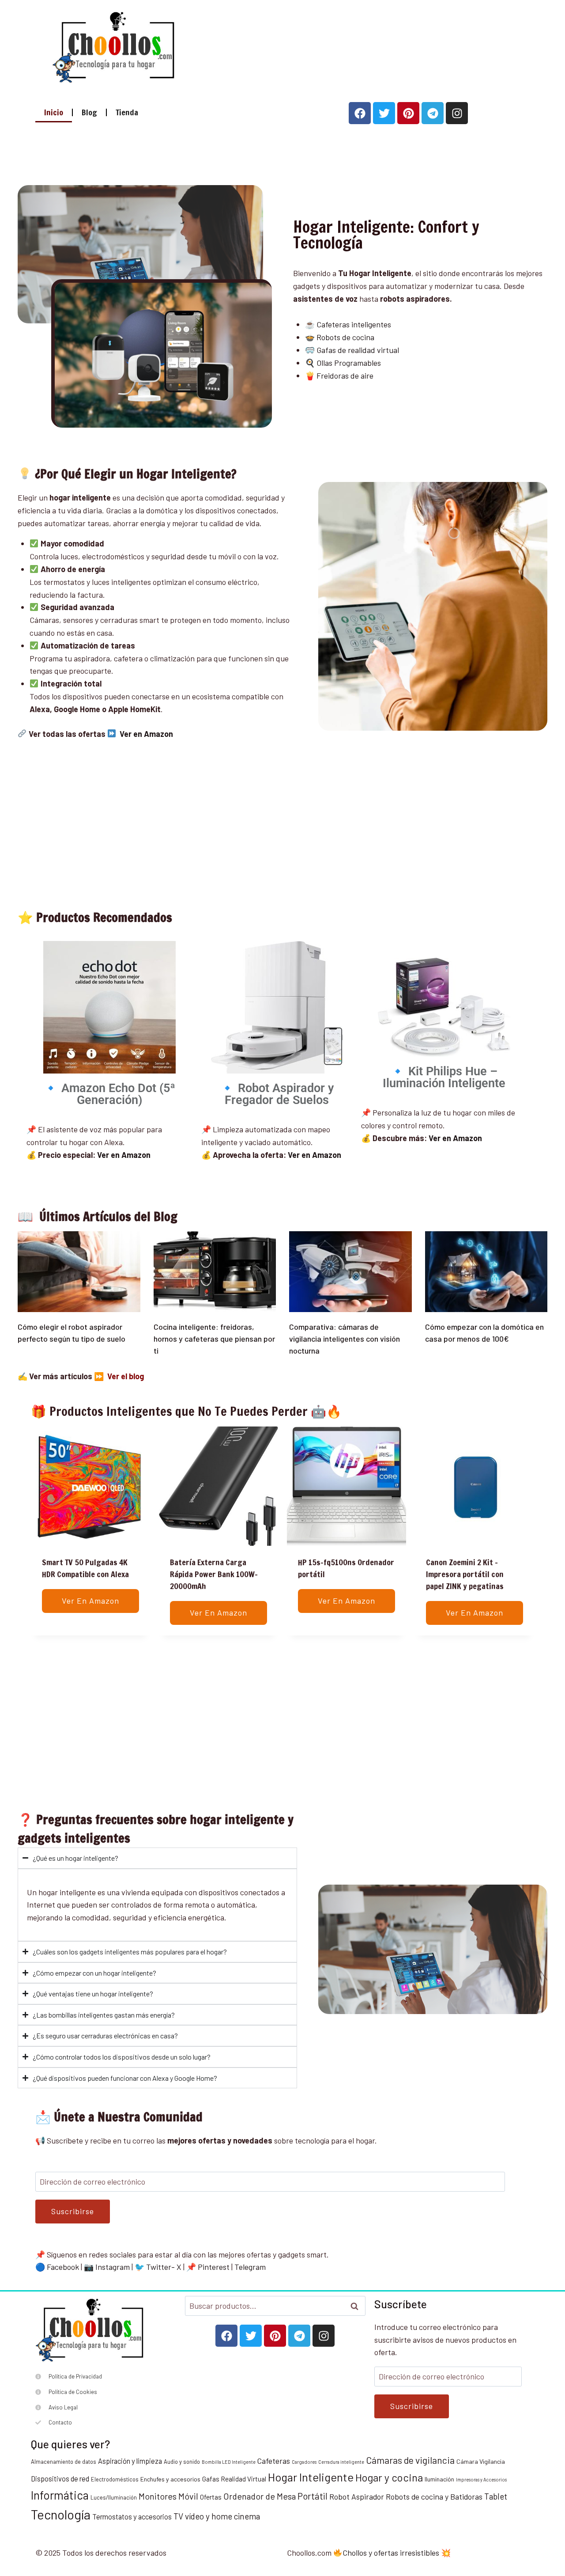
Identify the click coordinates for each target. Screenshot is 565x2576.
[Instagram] (457, 113)
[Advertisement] (349, 45)
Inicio (54, 112)
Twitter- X (164, 2267)
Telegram (250, 2267)
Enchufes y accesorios (170, 2479)
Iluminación (439, 2479)
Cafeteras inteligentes (354, 324)
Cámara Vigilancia (481, 2461)
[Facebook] (360, 113)
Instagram (113, 2267)
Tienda (127, 112)
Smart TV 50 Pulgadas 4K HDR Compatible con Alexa (85, 1568)
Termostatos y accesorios (132, 2517)
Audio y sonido (182, 2462)
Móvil (188, 2496)
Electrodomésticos (115, 2479)
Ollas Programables (349, 363)
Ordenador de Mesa (260, 2496)
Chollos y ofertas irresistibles (391, 2553)
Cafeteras (274, 2461)
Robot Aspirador (357, 2496)
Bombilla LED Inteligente (229, 2462)
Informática (60, 2495)
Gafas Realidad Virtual (234, 2479)
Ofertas (211, 2497)
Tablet (496, 2496)
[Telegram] (433, 113)
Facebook (63, 2267)
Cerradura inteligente (341, 2462)
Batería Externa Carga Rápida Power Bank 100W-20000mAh (214, 1574)
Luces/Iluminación (114, 2497)
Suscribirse (73, 2211)
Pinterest (214, 2267)
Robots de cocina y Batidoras (434, 2496)
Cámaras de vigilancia (410, 2460)
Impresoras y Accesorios (481, 2479)
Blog (89, 112)
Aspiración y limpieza (130, 2461)
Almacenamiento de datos (64, 2462)
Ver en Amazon (315, 1155)
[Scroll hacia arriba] (555, 2527)
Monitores (158, 2496)
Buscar (357, 2306)
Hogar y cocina (389, 2477)
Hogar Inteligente (311, 2477)
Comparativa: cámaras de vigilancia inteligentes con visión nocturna (345, 1339)
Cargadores (304, 2462)
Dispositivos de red (60, 2479)
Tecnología (61, 2514)
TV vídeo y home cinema (217, 2516)
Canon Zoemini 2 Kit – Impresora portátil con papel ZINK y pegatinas (465, 1574)
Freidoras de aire (345, 376)
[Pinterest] (408, 113)
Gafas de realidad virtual (358, 350)
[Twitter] (384, 113)
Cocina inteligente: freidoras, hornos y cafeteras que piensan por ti (214, 1339)
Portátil (313, 2496)
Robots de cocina (345, 337)
